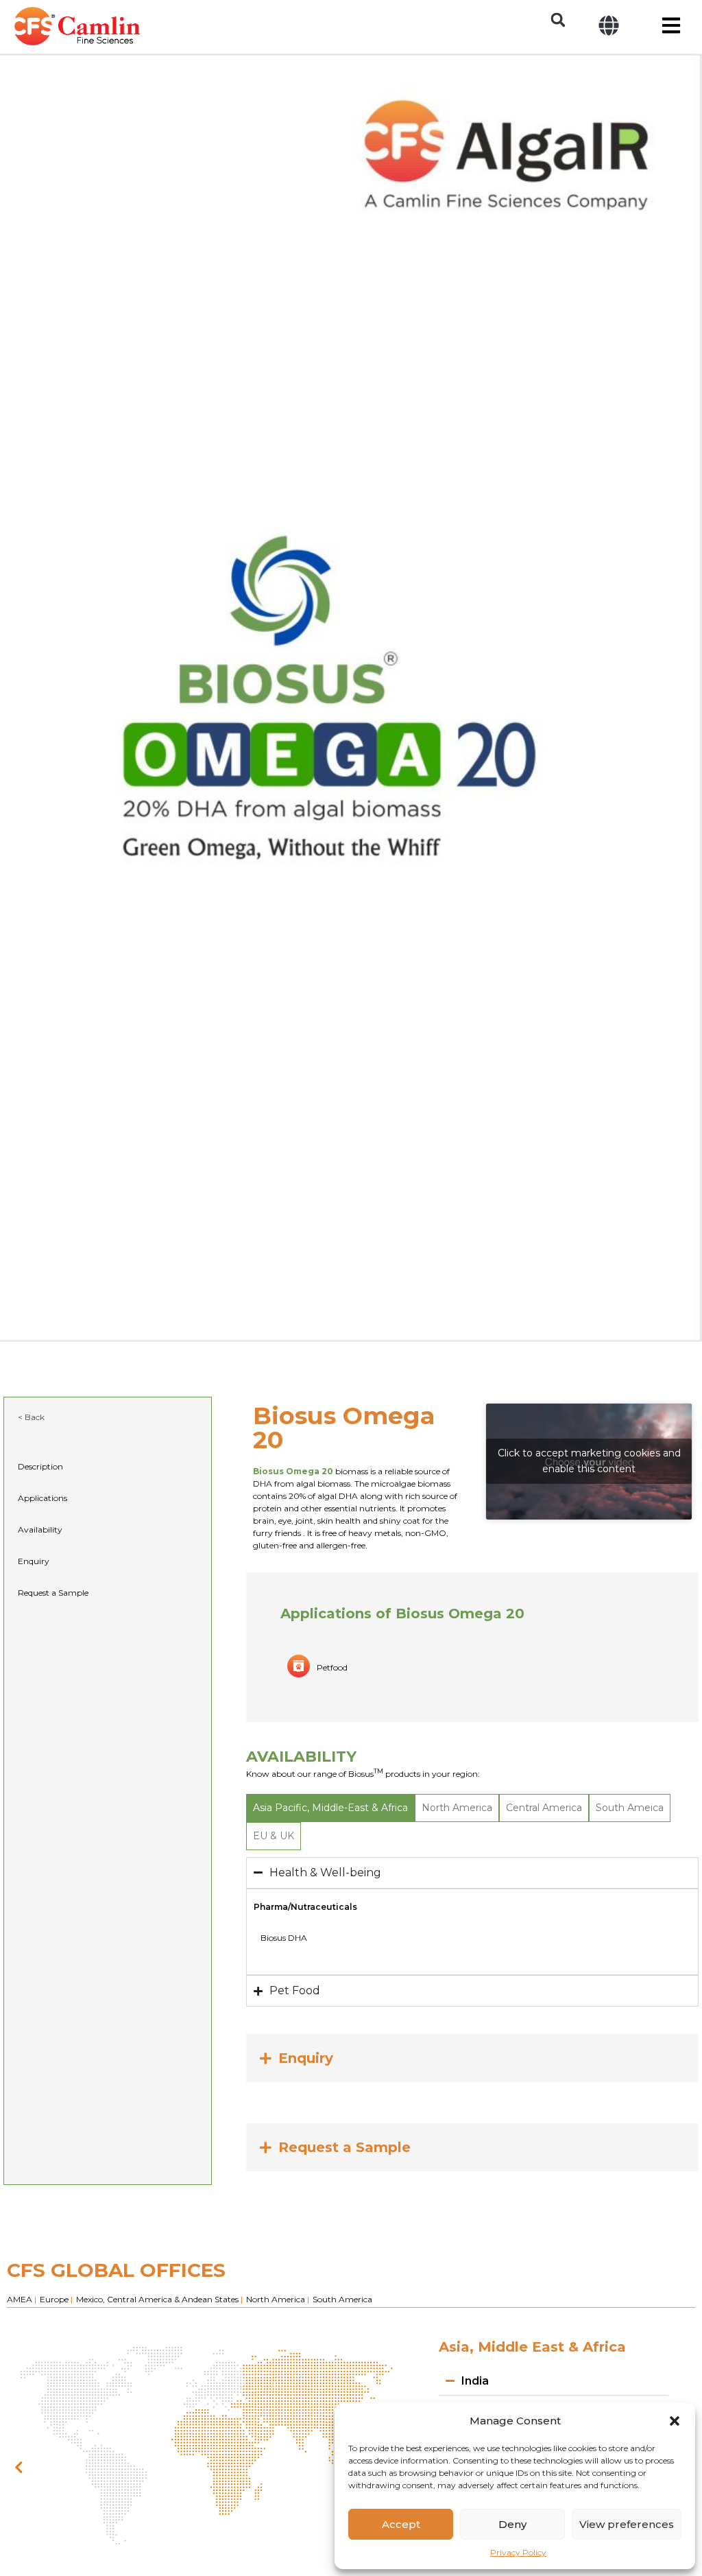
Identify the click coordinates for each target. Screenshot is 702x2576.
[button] (675, 2421)
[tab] (330, 1808)
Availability (40, 1529)
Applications (43, 1498)
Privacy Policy (518, 2552)
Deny (512, 2524)
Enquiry (34, 1561)
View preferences (627, 2524)
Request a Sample (53, 1593)
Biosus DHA (284, 1938)
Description (40, 1466)
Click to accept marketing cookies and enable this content (589, 1461)
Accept (401, 2524)
